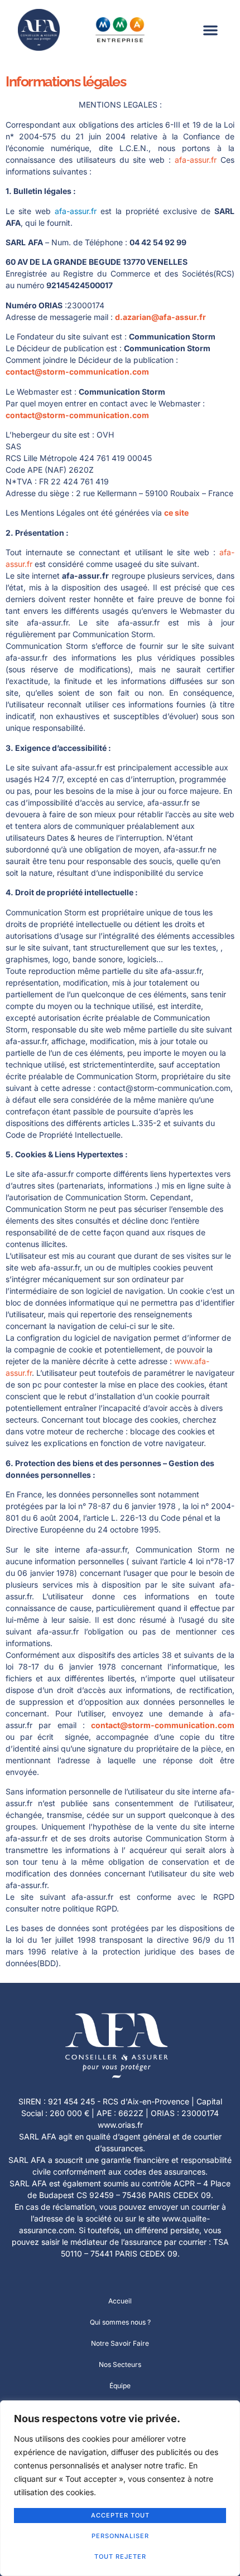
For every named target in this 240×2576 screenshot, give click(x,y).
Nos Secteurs (120, 2364)
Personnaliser (120, 2536)
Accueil (120, 2301)
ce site (176, 513)
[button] (210, 30)
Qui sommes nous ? (120, 2322)
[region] (120, 2488)
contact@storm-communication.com (77, 372)
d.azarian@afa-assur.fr (160, 317)
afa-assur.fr (196, 160)
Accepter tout (120, 2515)
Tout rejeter (120, 2556)
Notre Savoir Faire (120, 2343)
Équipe (120, 2386)
